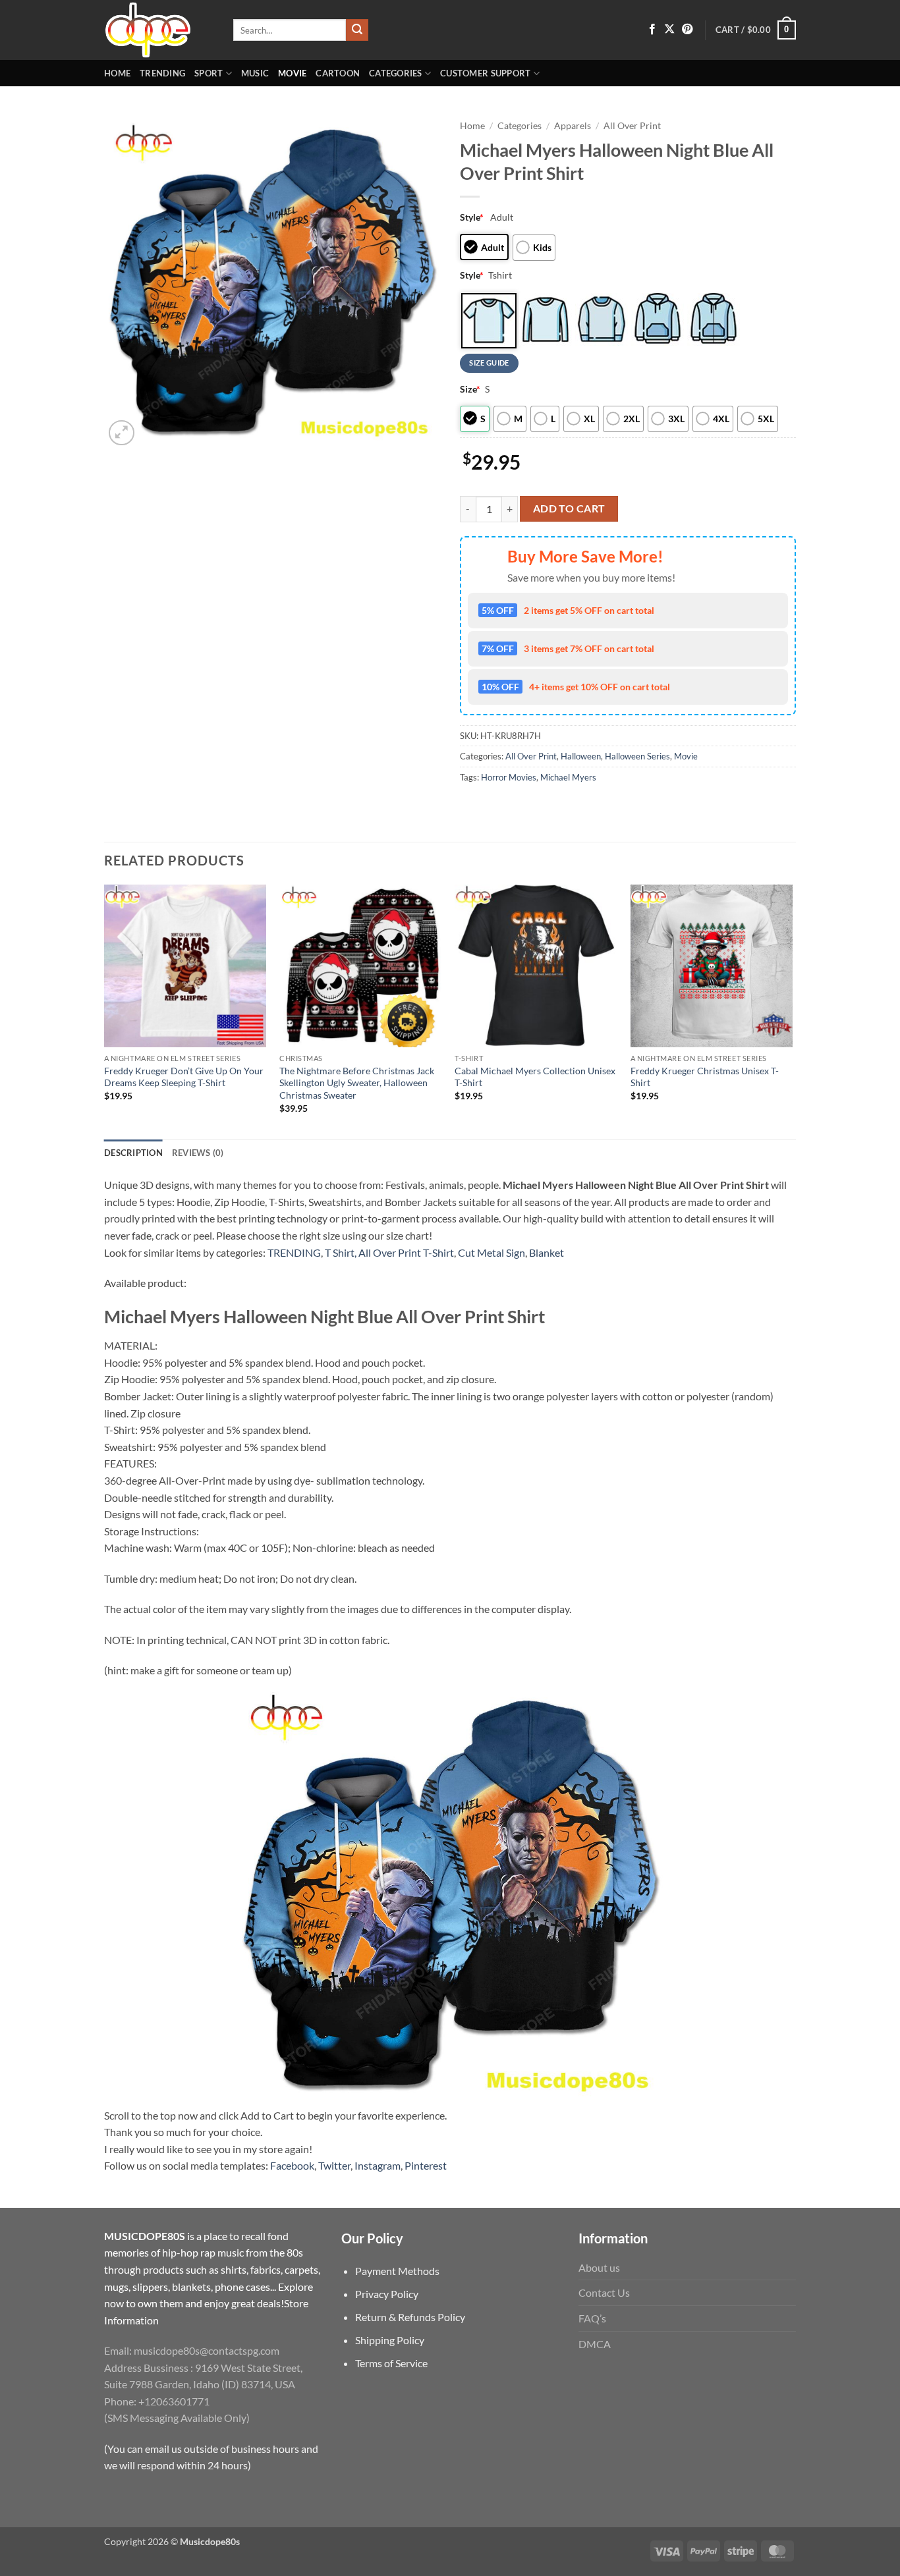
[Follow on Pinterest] (687, 30)
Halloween (581, 756)
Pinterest (426, 2165)
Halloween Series (637, 756)
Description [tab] (133, 1153)
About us (599, 2267)
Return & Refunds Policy (410, 2317)
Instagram (378, 2165)
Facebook (292, 2165)
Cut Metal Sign (492, 1252)
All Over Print (632, 126)
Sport (209, 73)
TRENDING (294, 1252)
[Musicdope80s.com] (159, 30)
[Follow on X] (669, 30)
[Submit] (357, 30)
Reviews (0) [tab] (198, 1153)
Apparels (573, 126)
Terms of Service (391, 2363)
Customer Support (485, 73)
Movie (292, 73)
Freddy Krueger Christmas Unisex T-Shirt (705, 1077)
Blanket (547, 1252)
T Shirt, (341, 1252)
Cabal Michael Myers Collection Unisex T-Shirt (535, 1077)
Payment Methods (397, 2271)
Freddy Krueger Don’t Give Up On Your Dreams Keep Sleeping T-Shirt (184, 1077)
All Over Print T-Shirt (406, 1252)
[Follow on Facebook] (652, 30)
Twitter (334, 2165)
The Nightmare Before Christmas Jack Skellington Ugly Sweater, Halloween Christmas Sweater (357, 1083)
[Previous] (105, 1011)
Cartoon (338, 73)
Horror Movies (509, 777)
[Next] (792, 1011)
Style (472, 217)
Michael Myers (568, 777)
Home (117, 73)
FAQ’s (592, 2318)
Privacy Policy (387, 2294)
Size (470, 389)
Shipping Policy (390, 2340)
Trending (162, 73)
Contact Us (604, 2292)
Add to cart (569, 508)
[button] (756, 30)
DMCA (595, 2344)
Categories (396, 73)
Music (255, 73)
